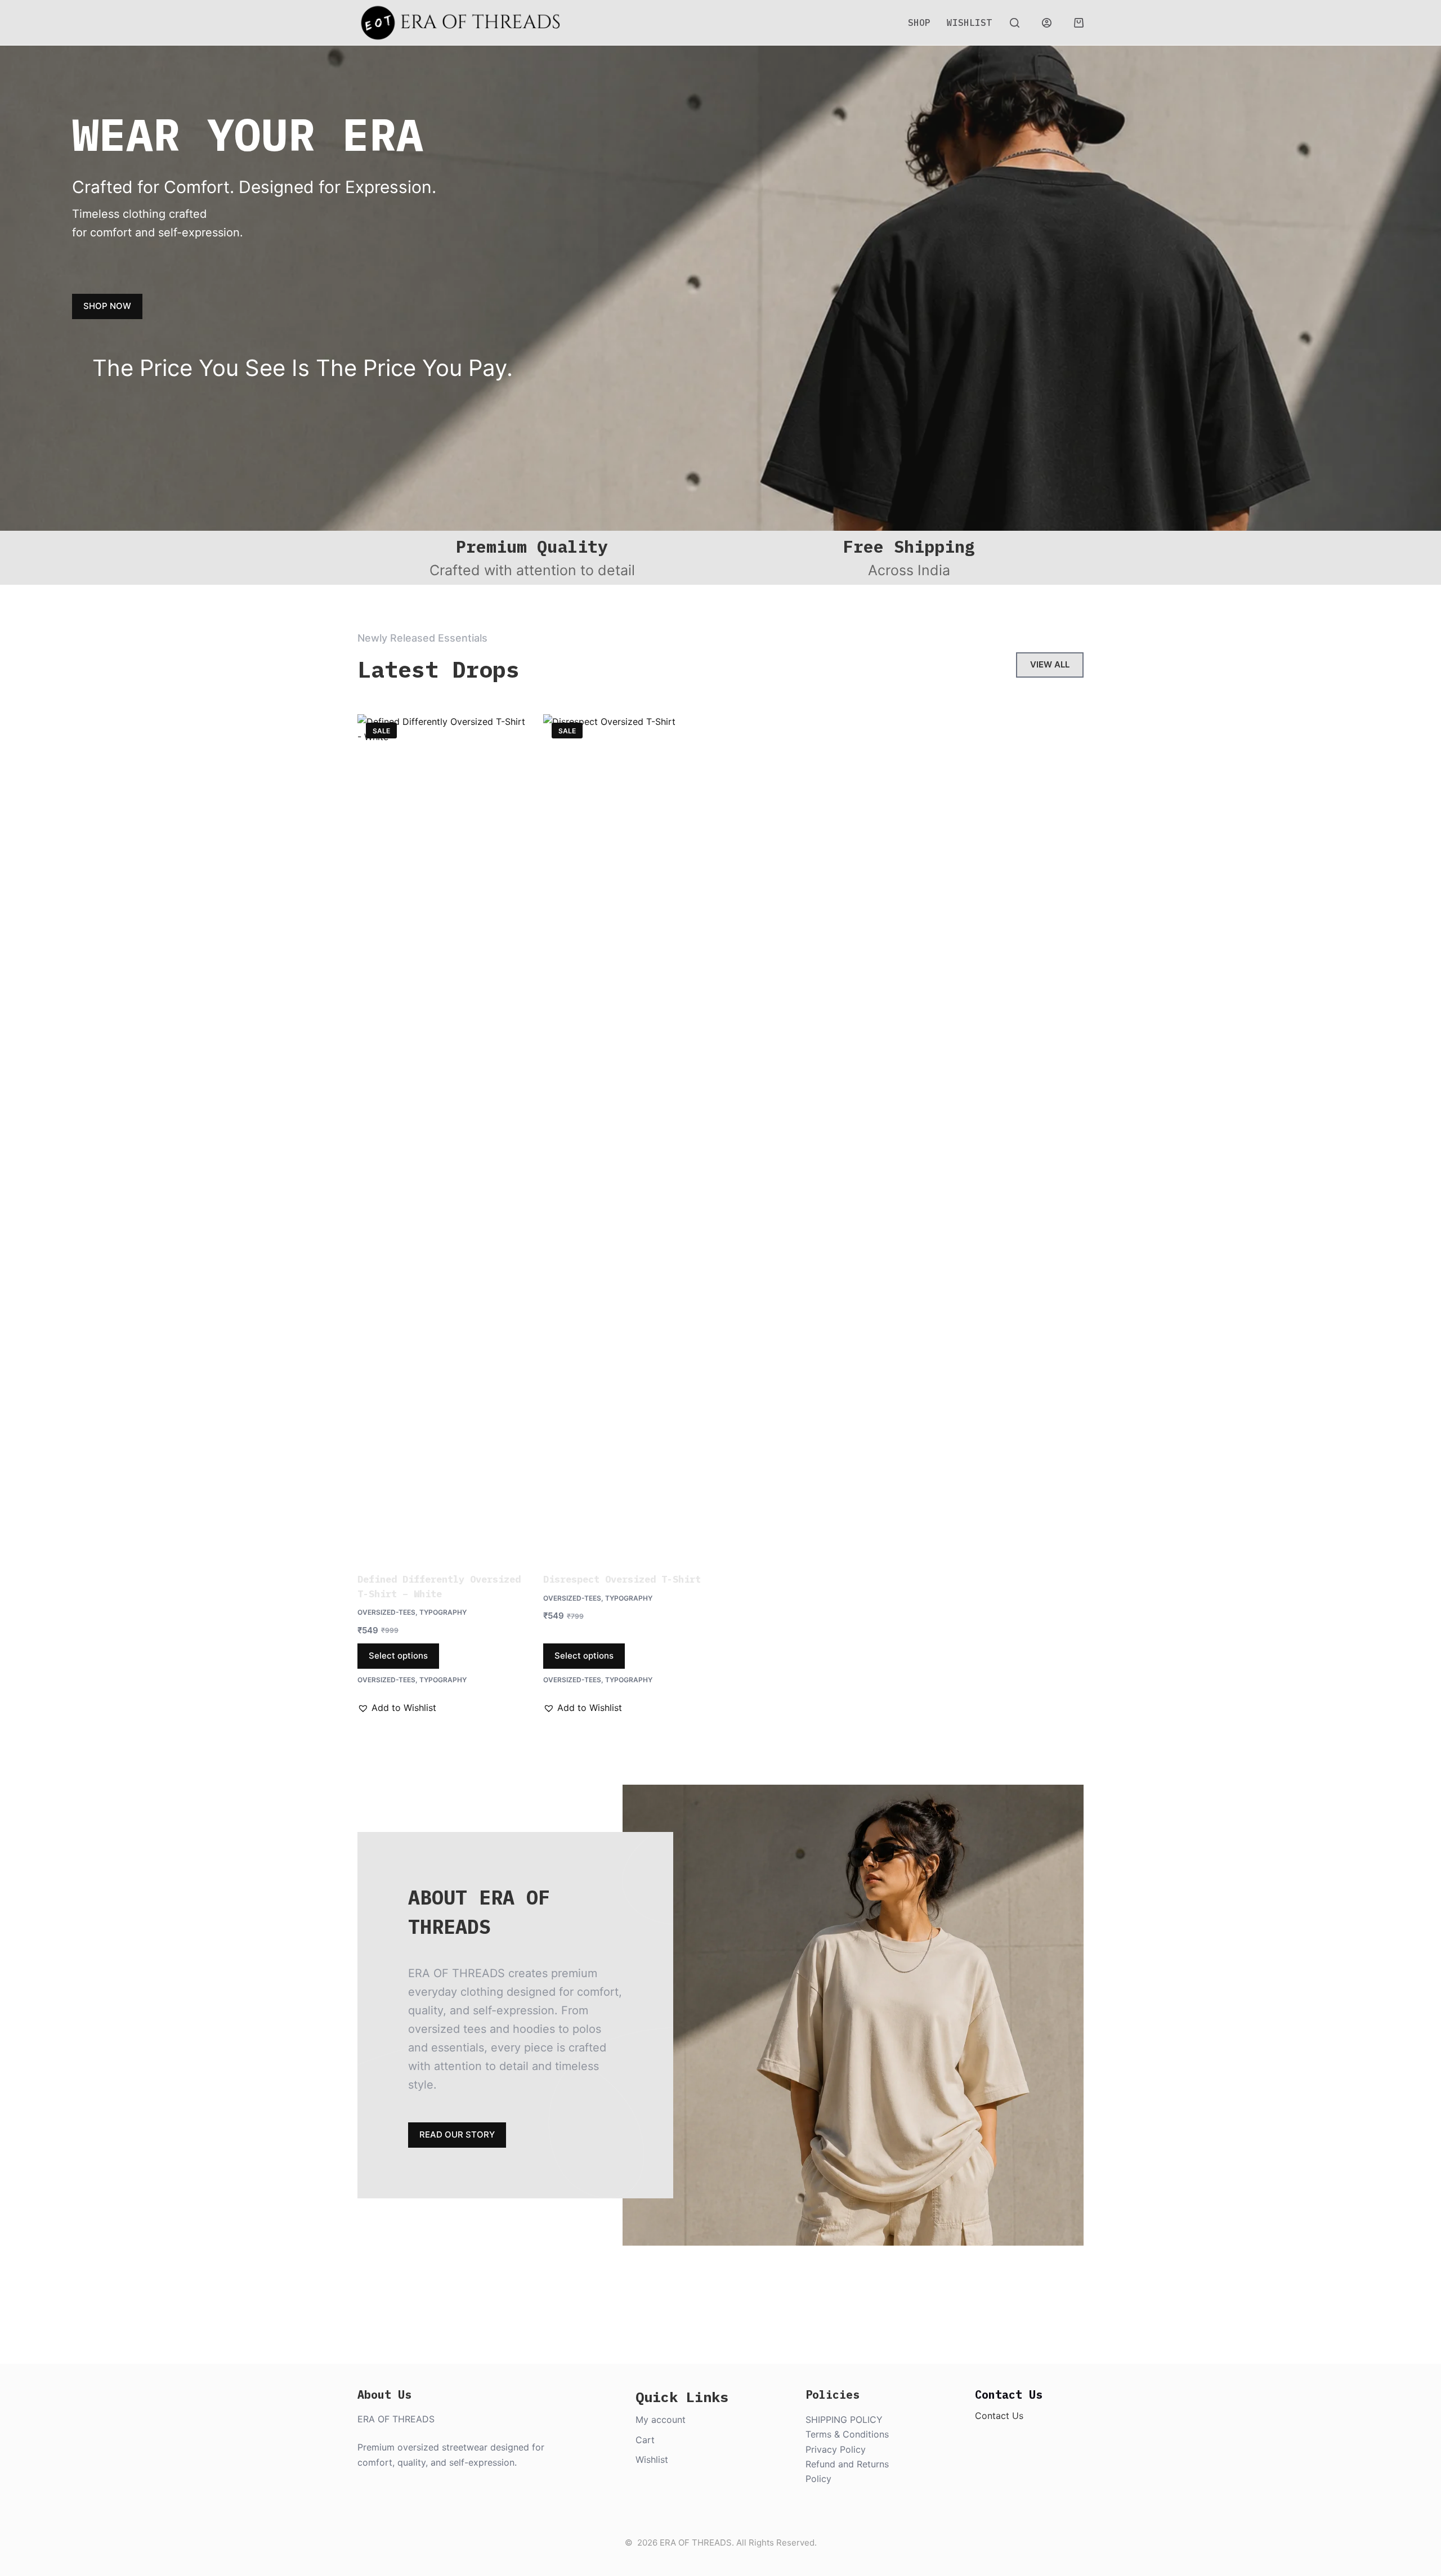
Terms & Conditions (847, 2434)
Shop (919, 23)
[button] (397, 1708)
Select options (398, 1656)
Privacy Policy (836, 2449)
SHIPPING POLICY (844, 2420)
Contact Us (999, 2416)
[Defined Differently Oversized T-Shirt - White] (442, 1136)
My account (661, 2420)
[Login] (1047, 23)
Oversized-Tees (386, 1612)
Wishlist (969, 23)
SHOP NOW (107, 306)
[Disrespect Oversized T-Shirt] (628, 1136)
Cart (645, 2440)
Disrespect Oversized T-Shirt (622, 1579)
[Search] (1015, 23)
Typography (443, 1612)
